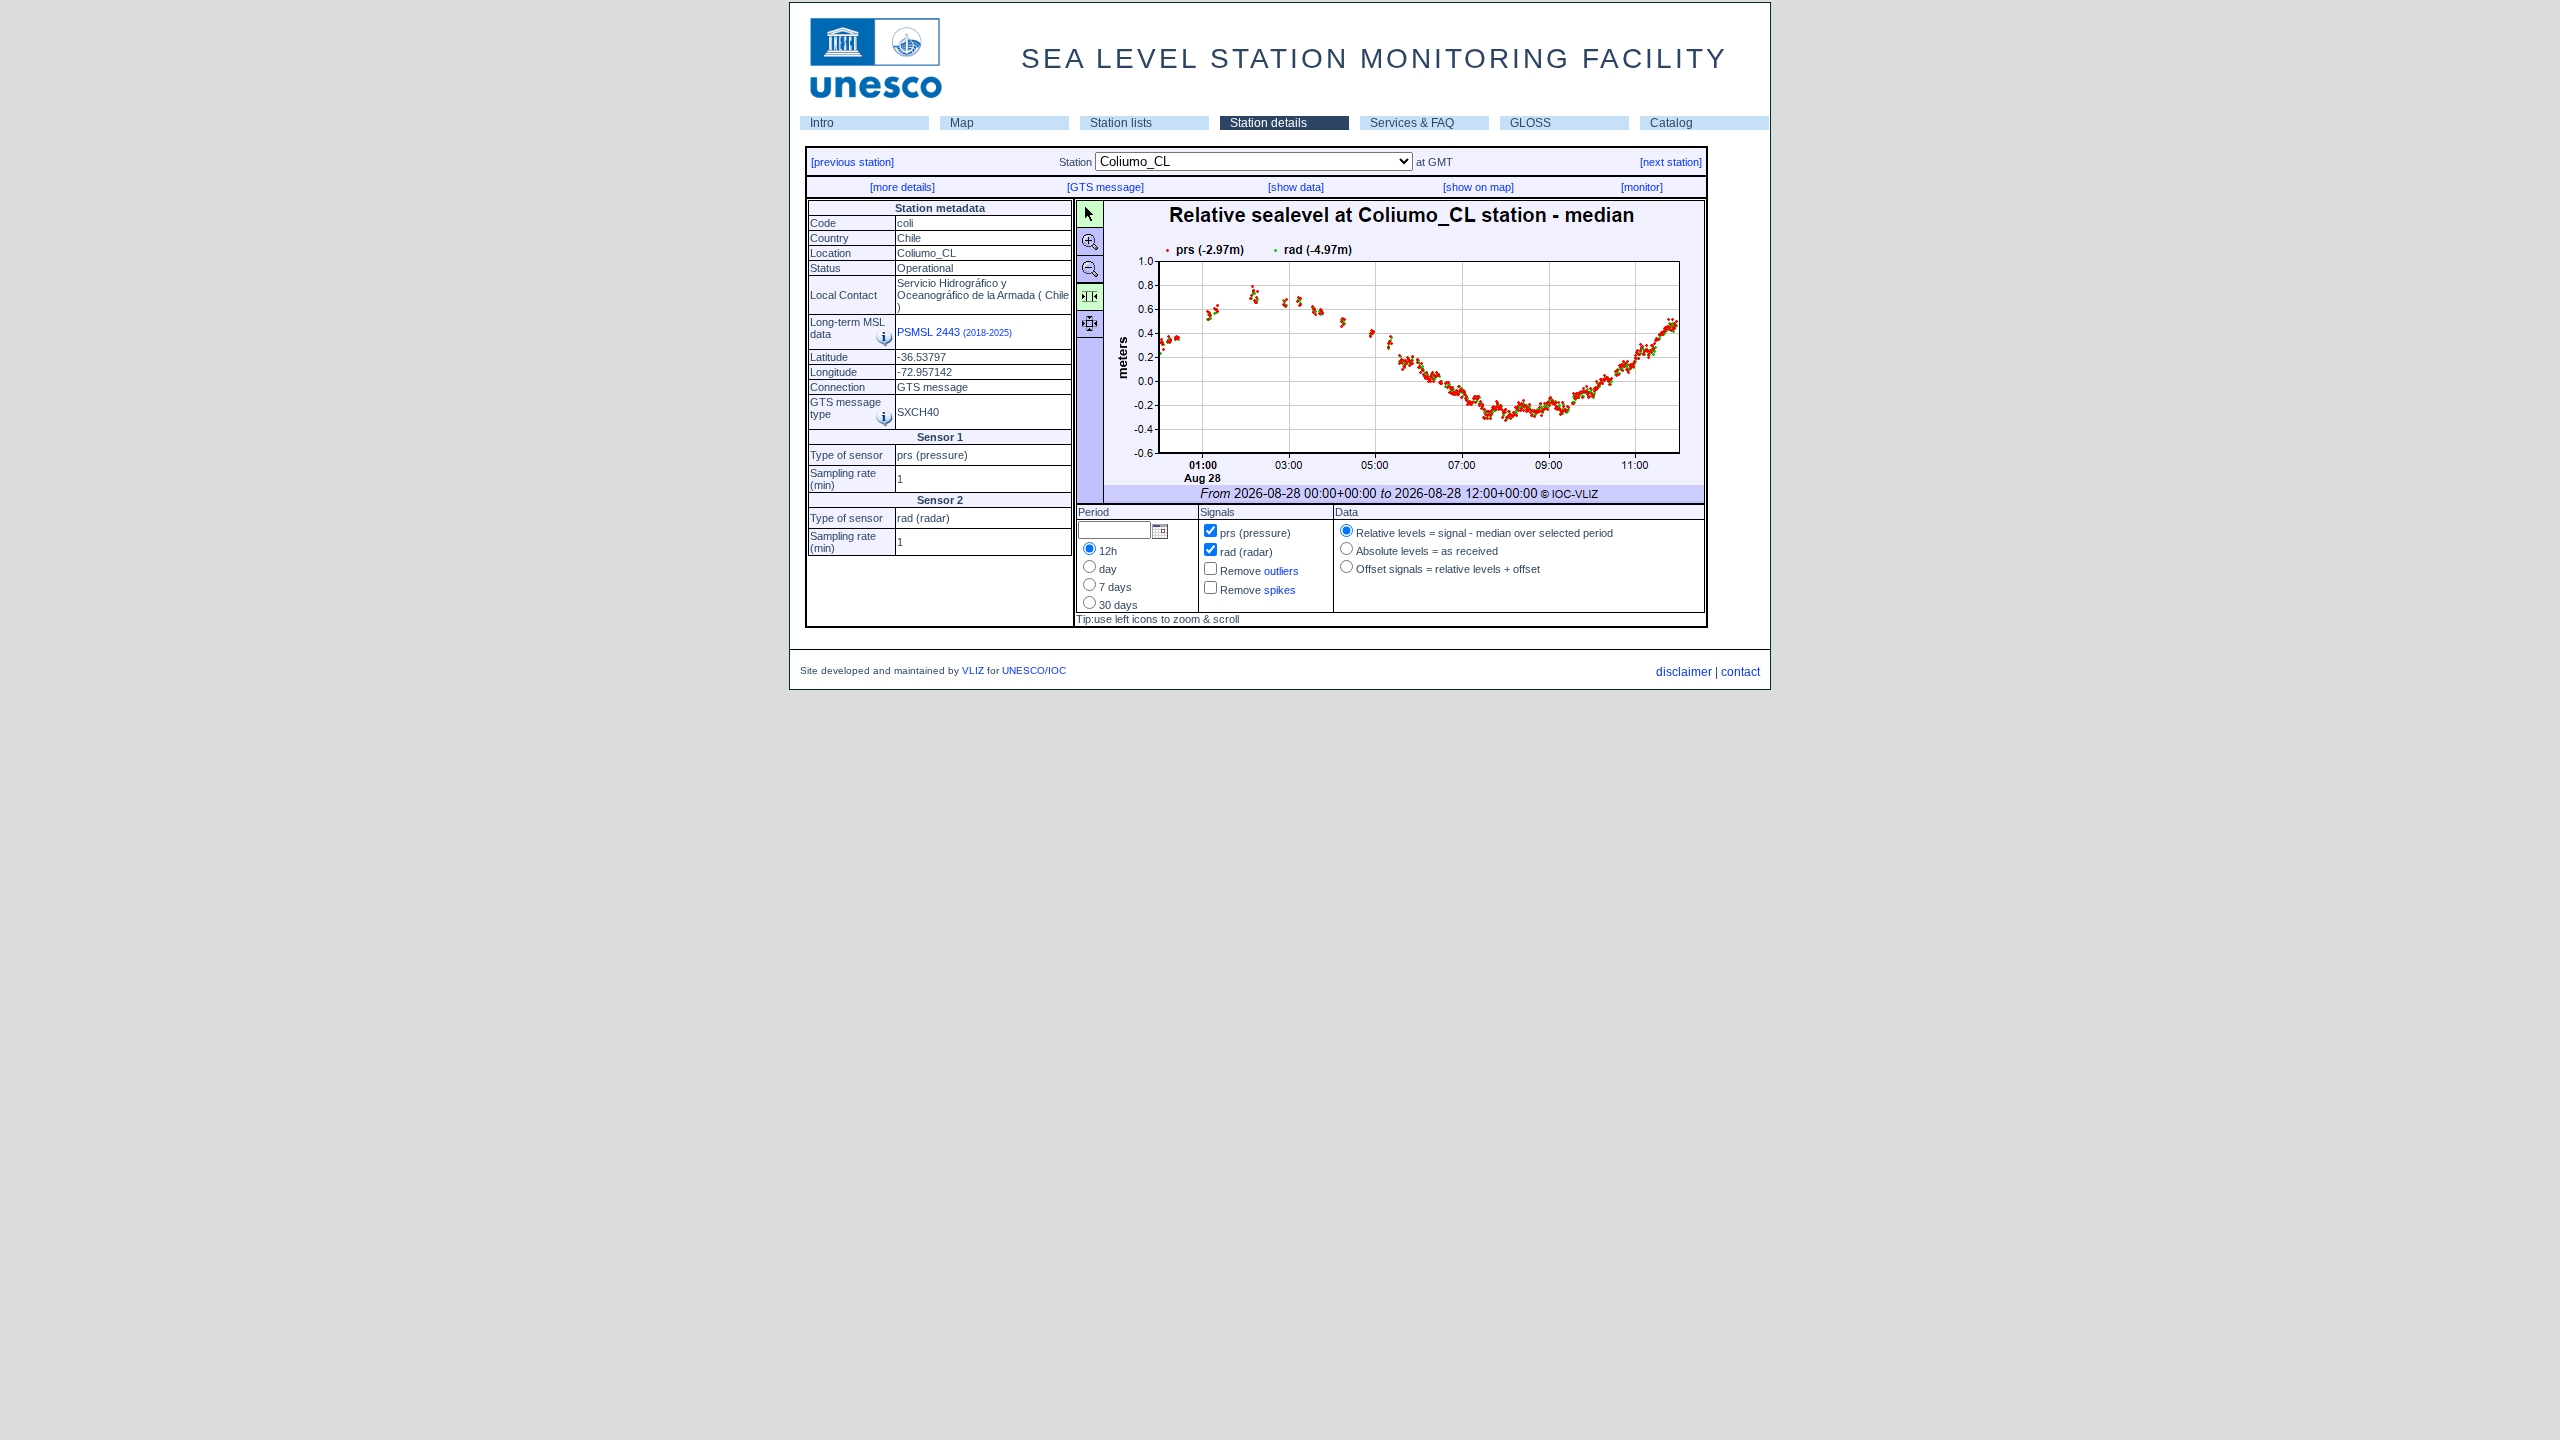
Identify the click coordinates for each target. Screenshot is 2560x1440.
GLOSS (1530, 123)
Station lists (1121, 123)
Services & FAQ (1412, 123)
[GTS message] (1105, 187)
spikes (1280, 590)
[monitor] (1642, 187)
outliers (1281, 571)
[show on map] (1478, 187)
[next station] (1671, 162)
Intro (822, 123)
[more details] (902, 187)
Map (962, 123)
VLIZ (973, 670)
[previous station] (852, 162)
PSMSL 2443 (954, 332)
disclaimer (1684, 672)
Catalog (1671, 123)
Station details (1268, 123)
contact (1740, 672)
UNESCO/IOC (1034, 670)
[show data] (1296, 187)
